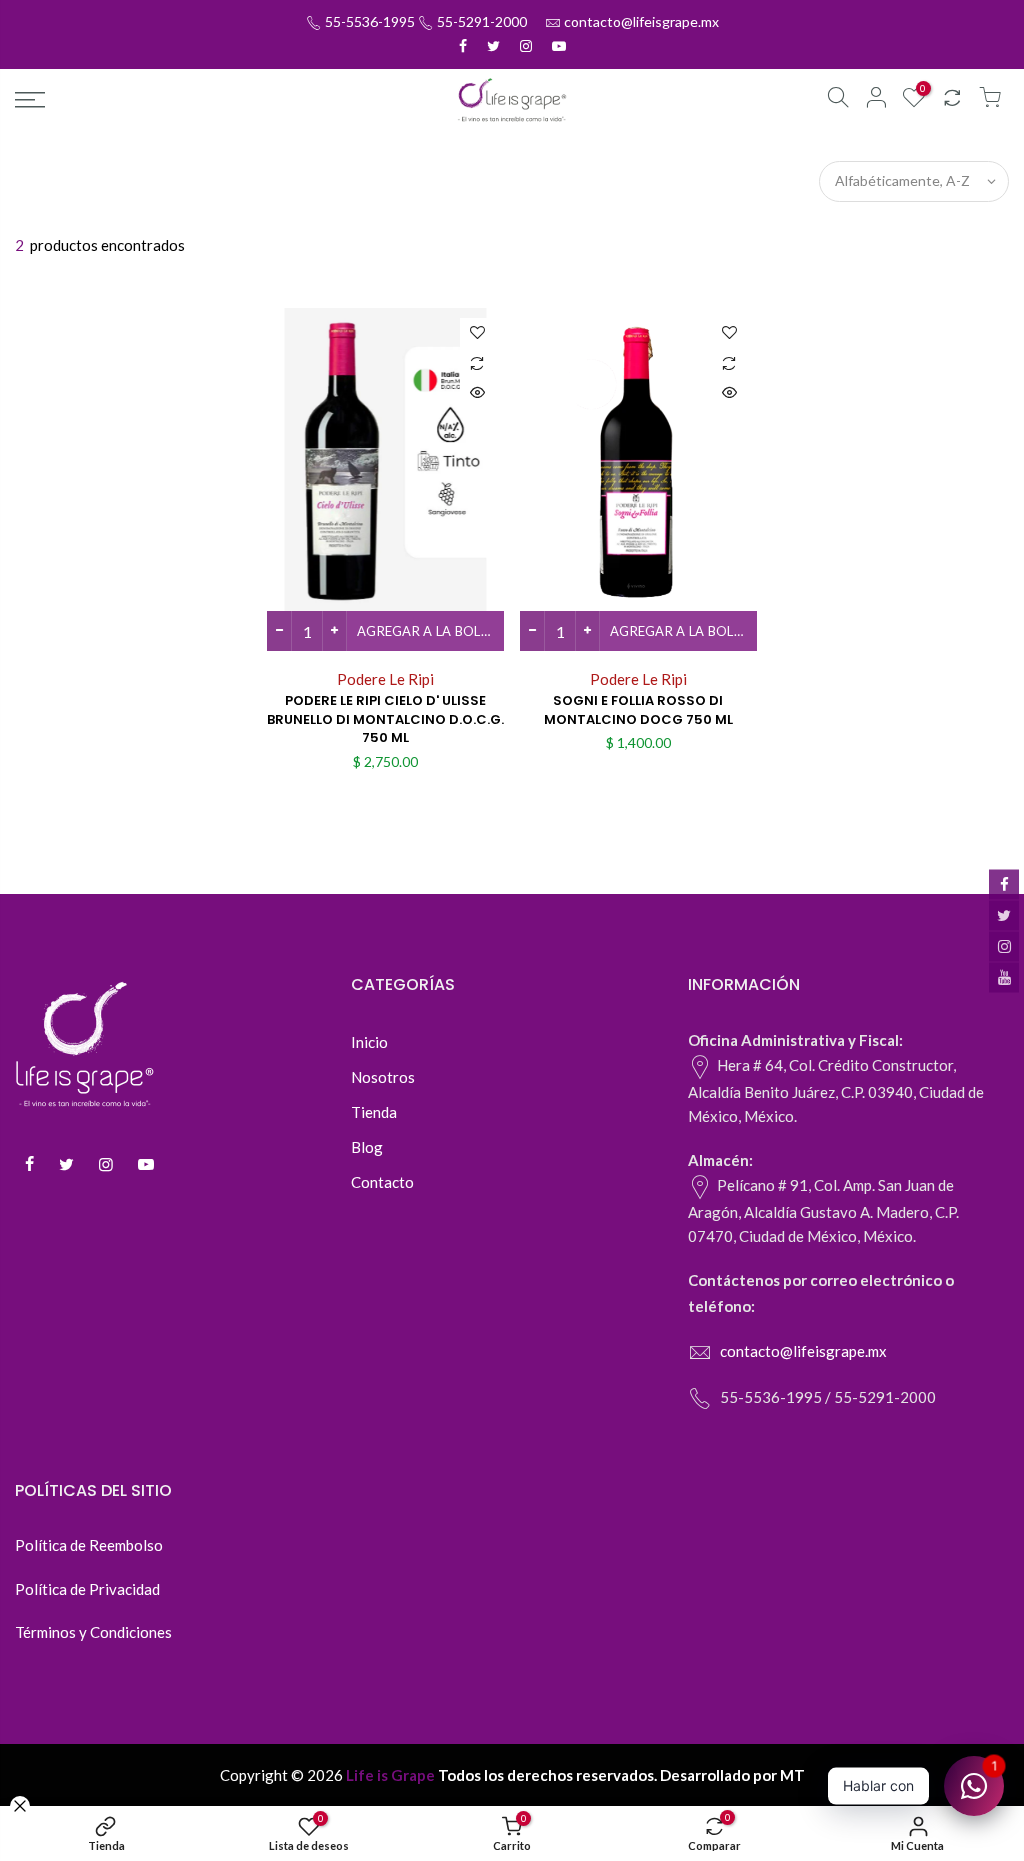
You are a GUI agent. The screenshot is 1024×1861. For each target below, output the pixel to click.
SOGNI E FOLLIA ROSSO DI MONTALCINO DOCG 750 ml (638, 710)
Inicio (369, 1042)
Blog (367, 1147)
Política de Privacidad (87, 1589)
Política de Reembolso (89, 1545)
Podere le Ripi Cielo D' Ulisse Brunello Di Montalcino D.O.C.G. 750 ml (385, 719)
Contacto (382, 1182)
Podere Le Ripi (385, 679)
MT (792, 1775)
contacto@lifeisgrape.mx (641, 21)
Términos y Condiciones (93, 1632)
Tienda (374, 1112)
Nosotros (383, 1077)
